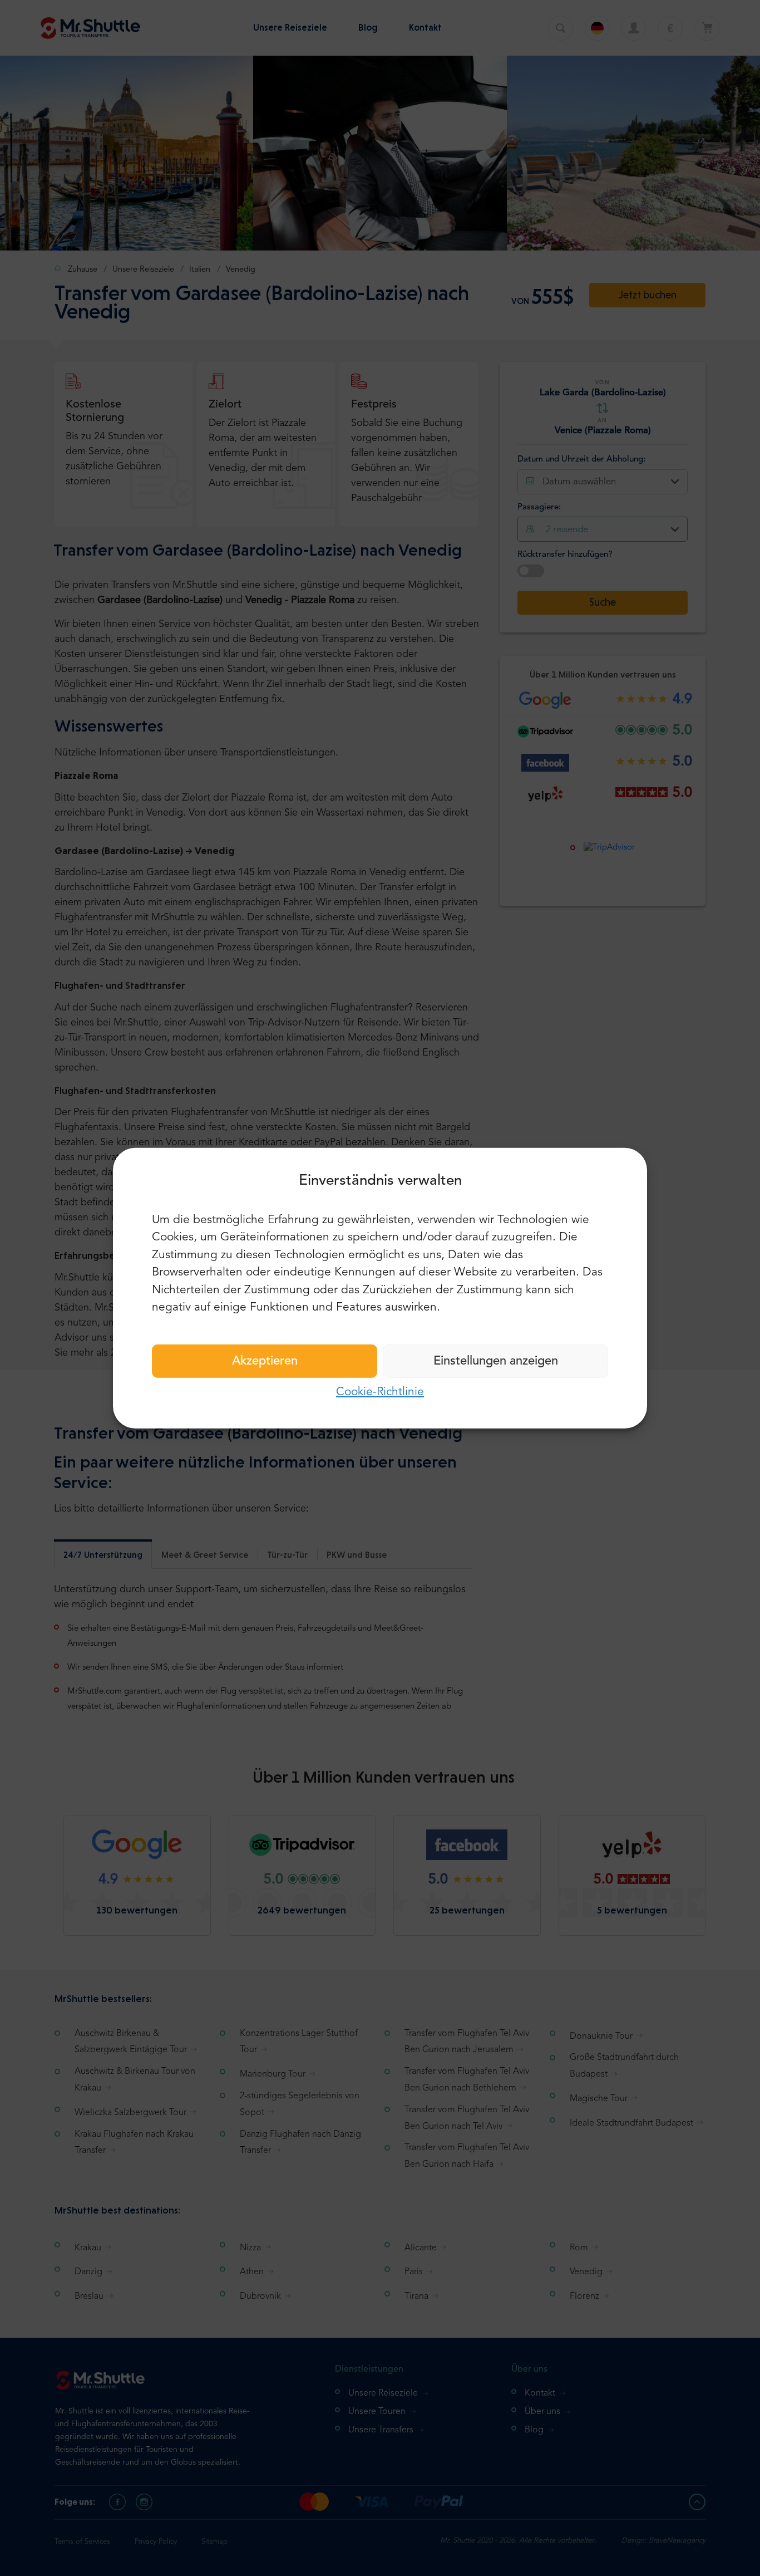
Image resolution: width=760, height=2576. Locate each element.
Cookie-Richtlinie (380, 1392)
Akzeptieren (265, 1361)
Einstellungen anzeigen (496, 1361)
